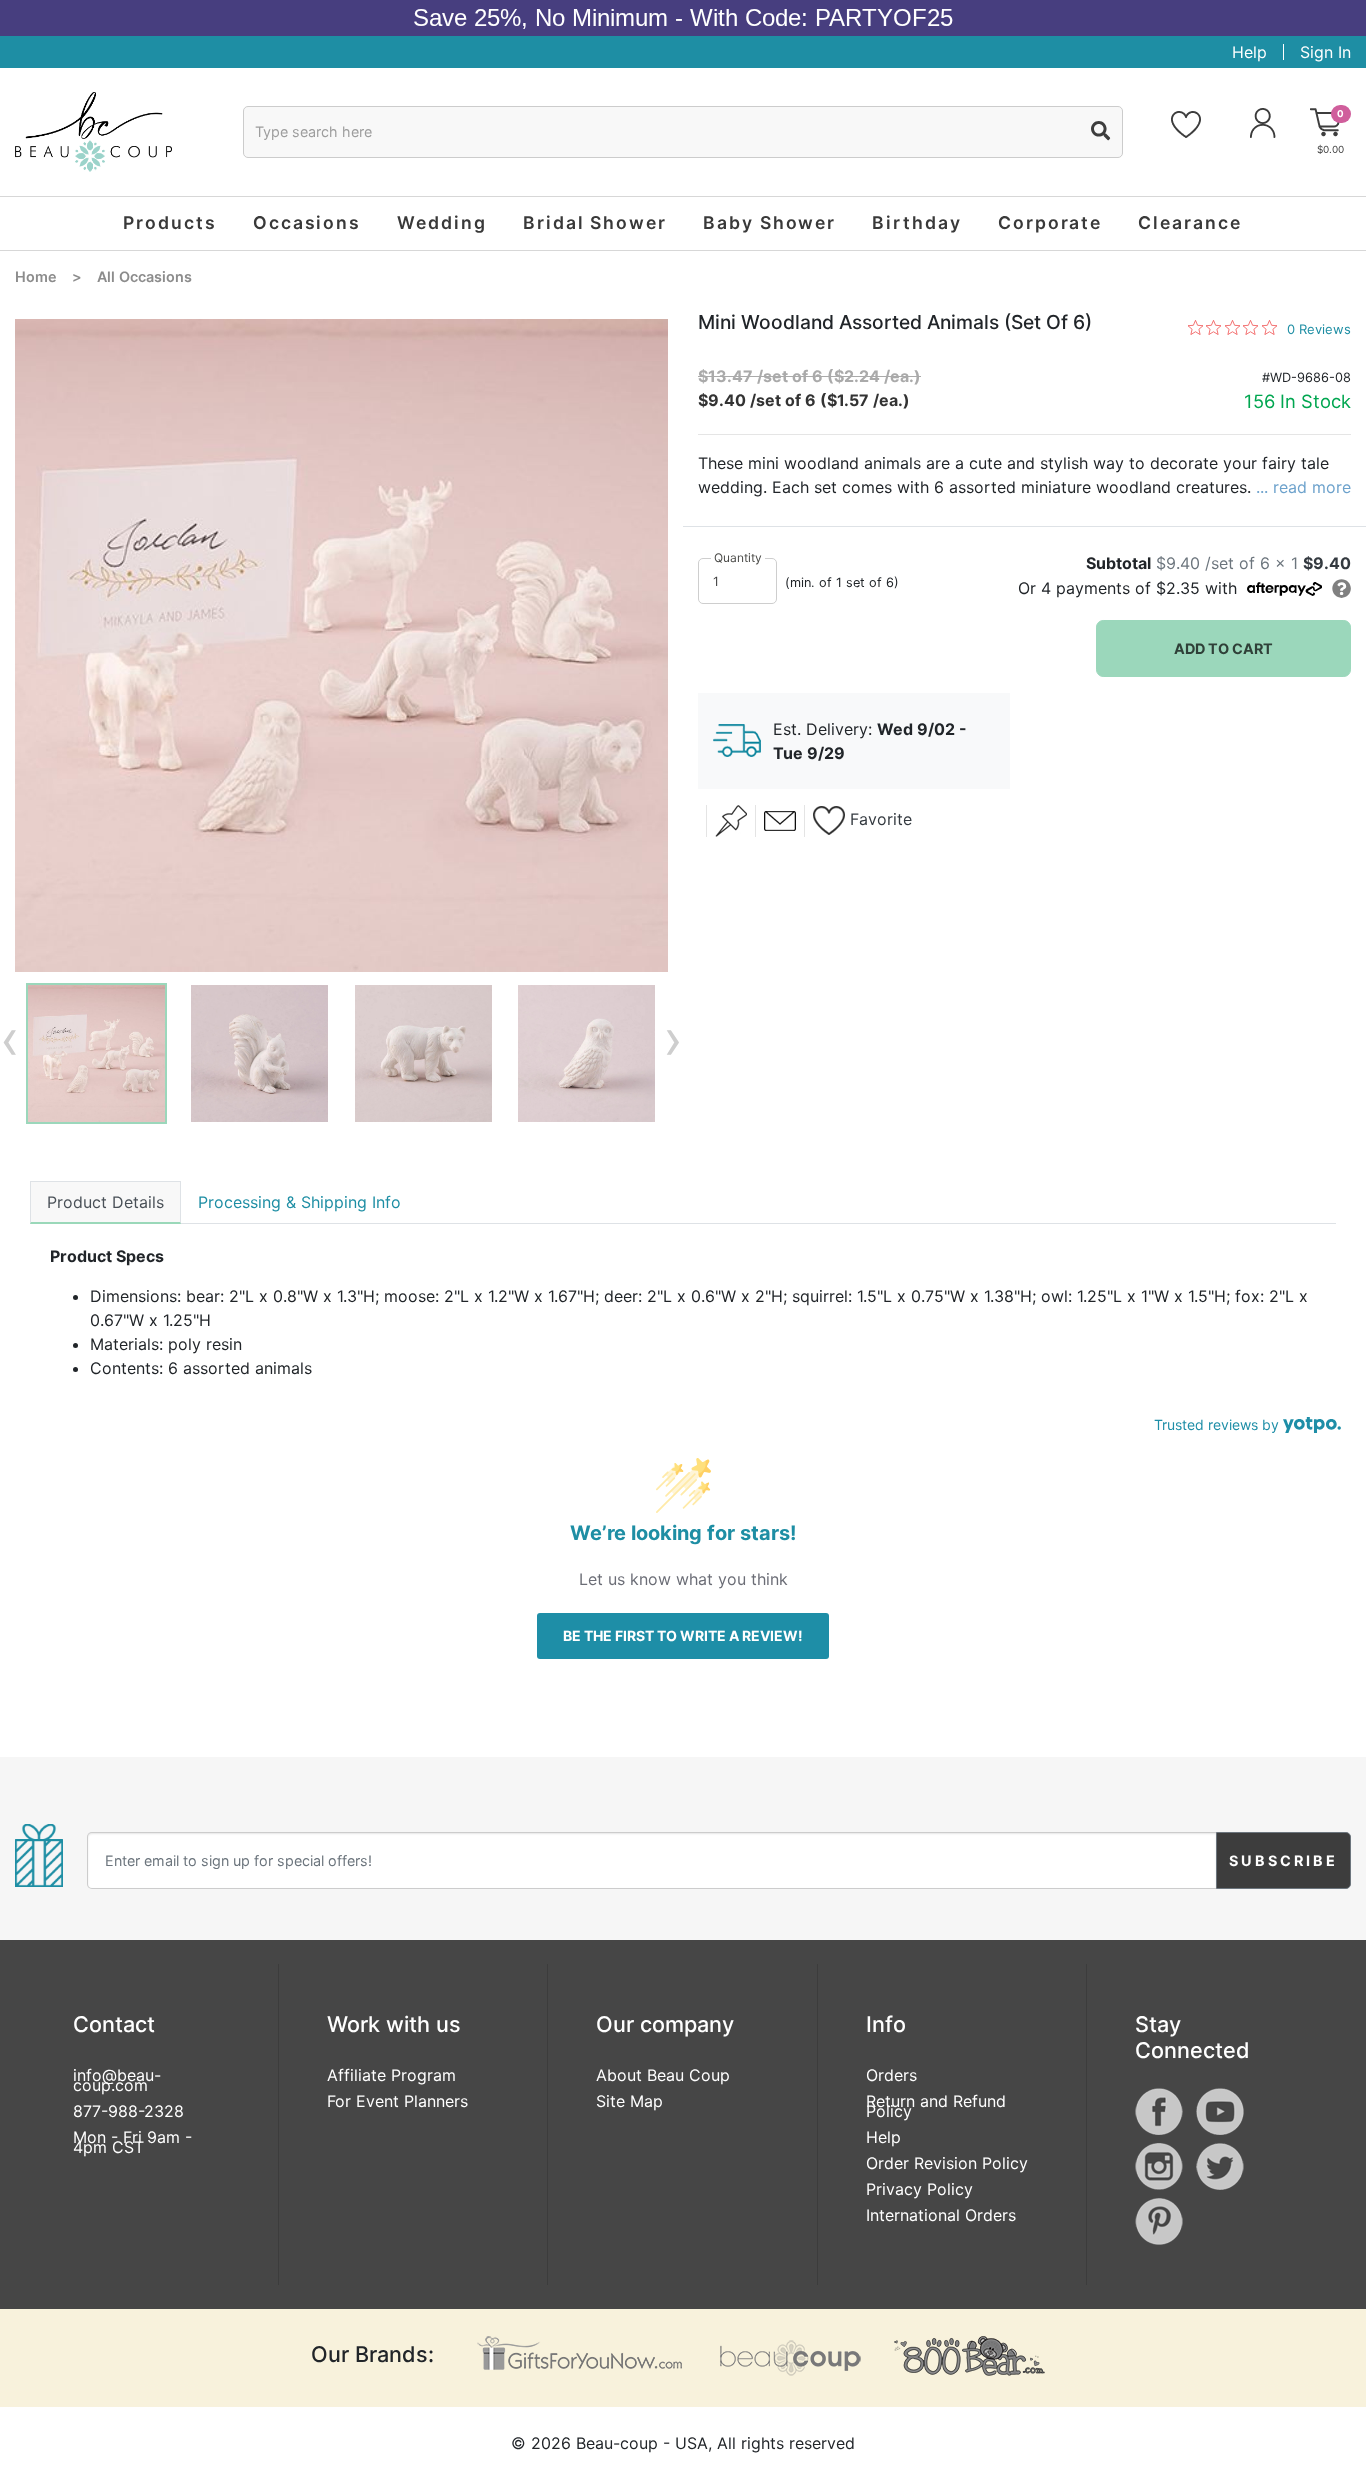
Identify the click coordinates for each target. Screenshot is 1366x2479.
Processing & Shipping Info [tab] (299, 1202)
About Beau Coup (663, 2075)
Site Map (629, 2101)
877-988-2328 (128, 2111)
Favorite (878, 820)
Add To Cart (1223, 648)
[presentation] (10, 1039)
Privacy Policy (919, 2189)
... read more (1303, 487)
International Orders (941, 2215)
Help (1249, 52)
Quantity (738, 557)
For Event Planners (397, 2101)
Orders (891, 2075)
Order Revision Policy (947, 2163)
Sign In (1325, 52)
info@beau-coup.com (117, 2080)
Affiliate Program (391, 2075)
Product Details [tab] (105, 1202)
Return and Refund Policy (936, 2106)
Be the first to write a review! (683, 1635)
